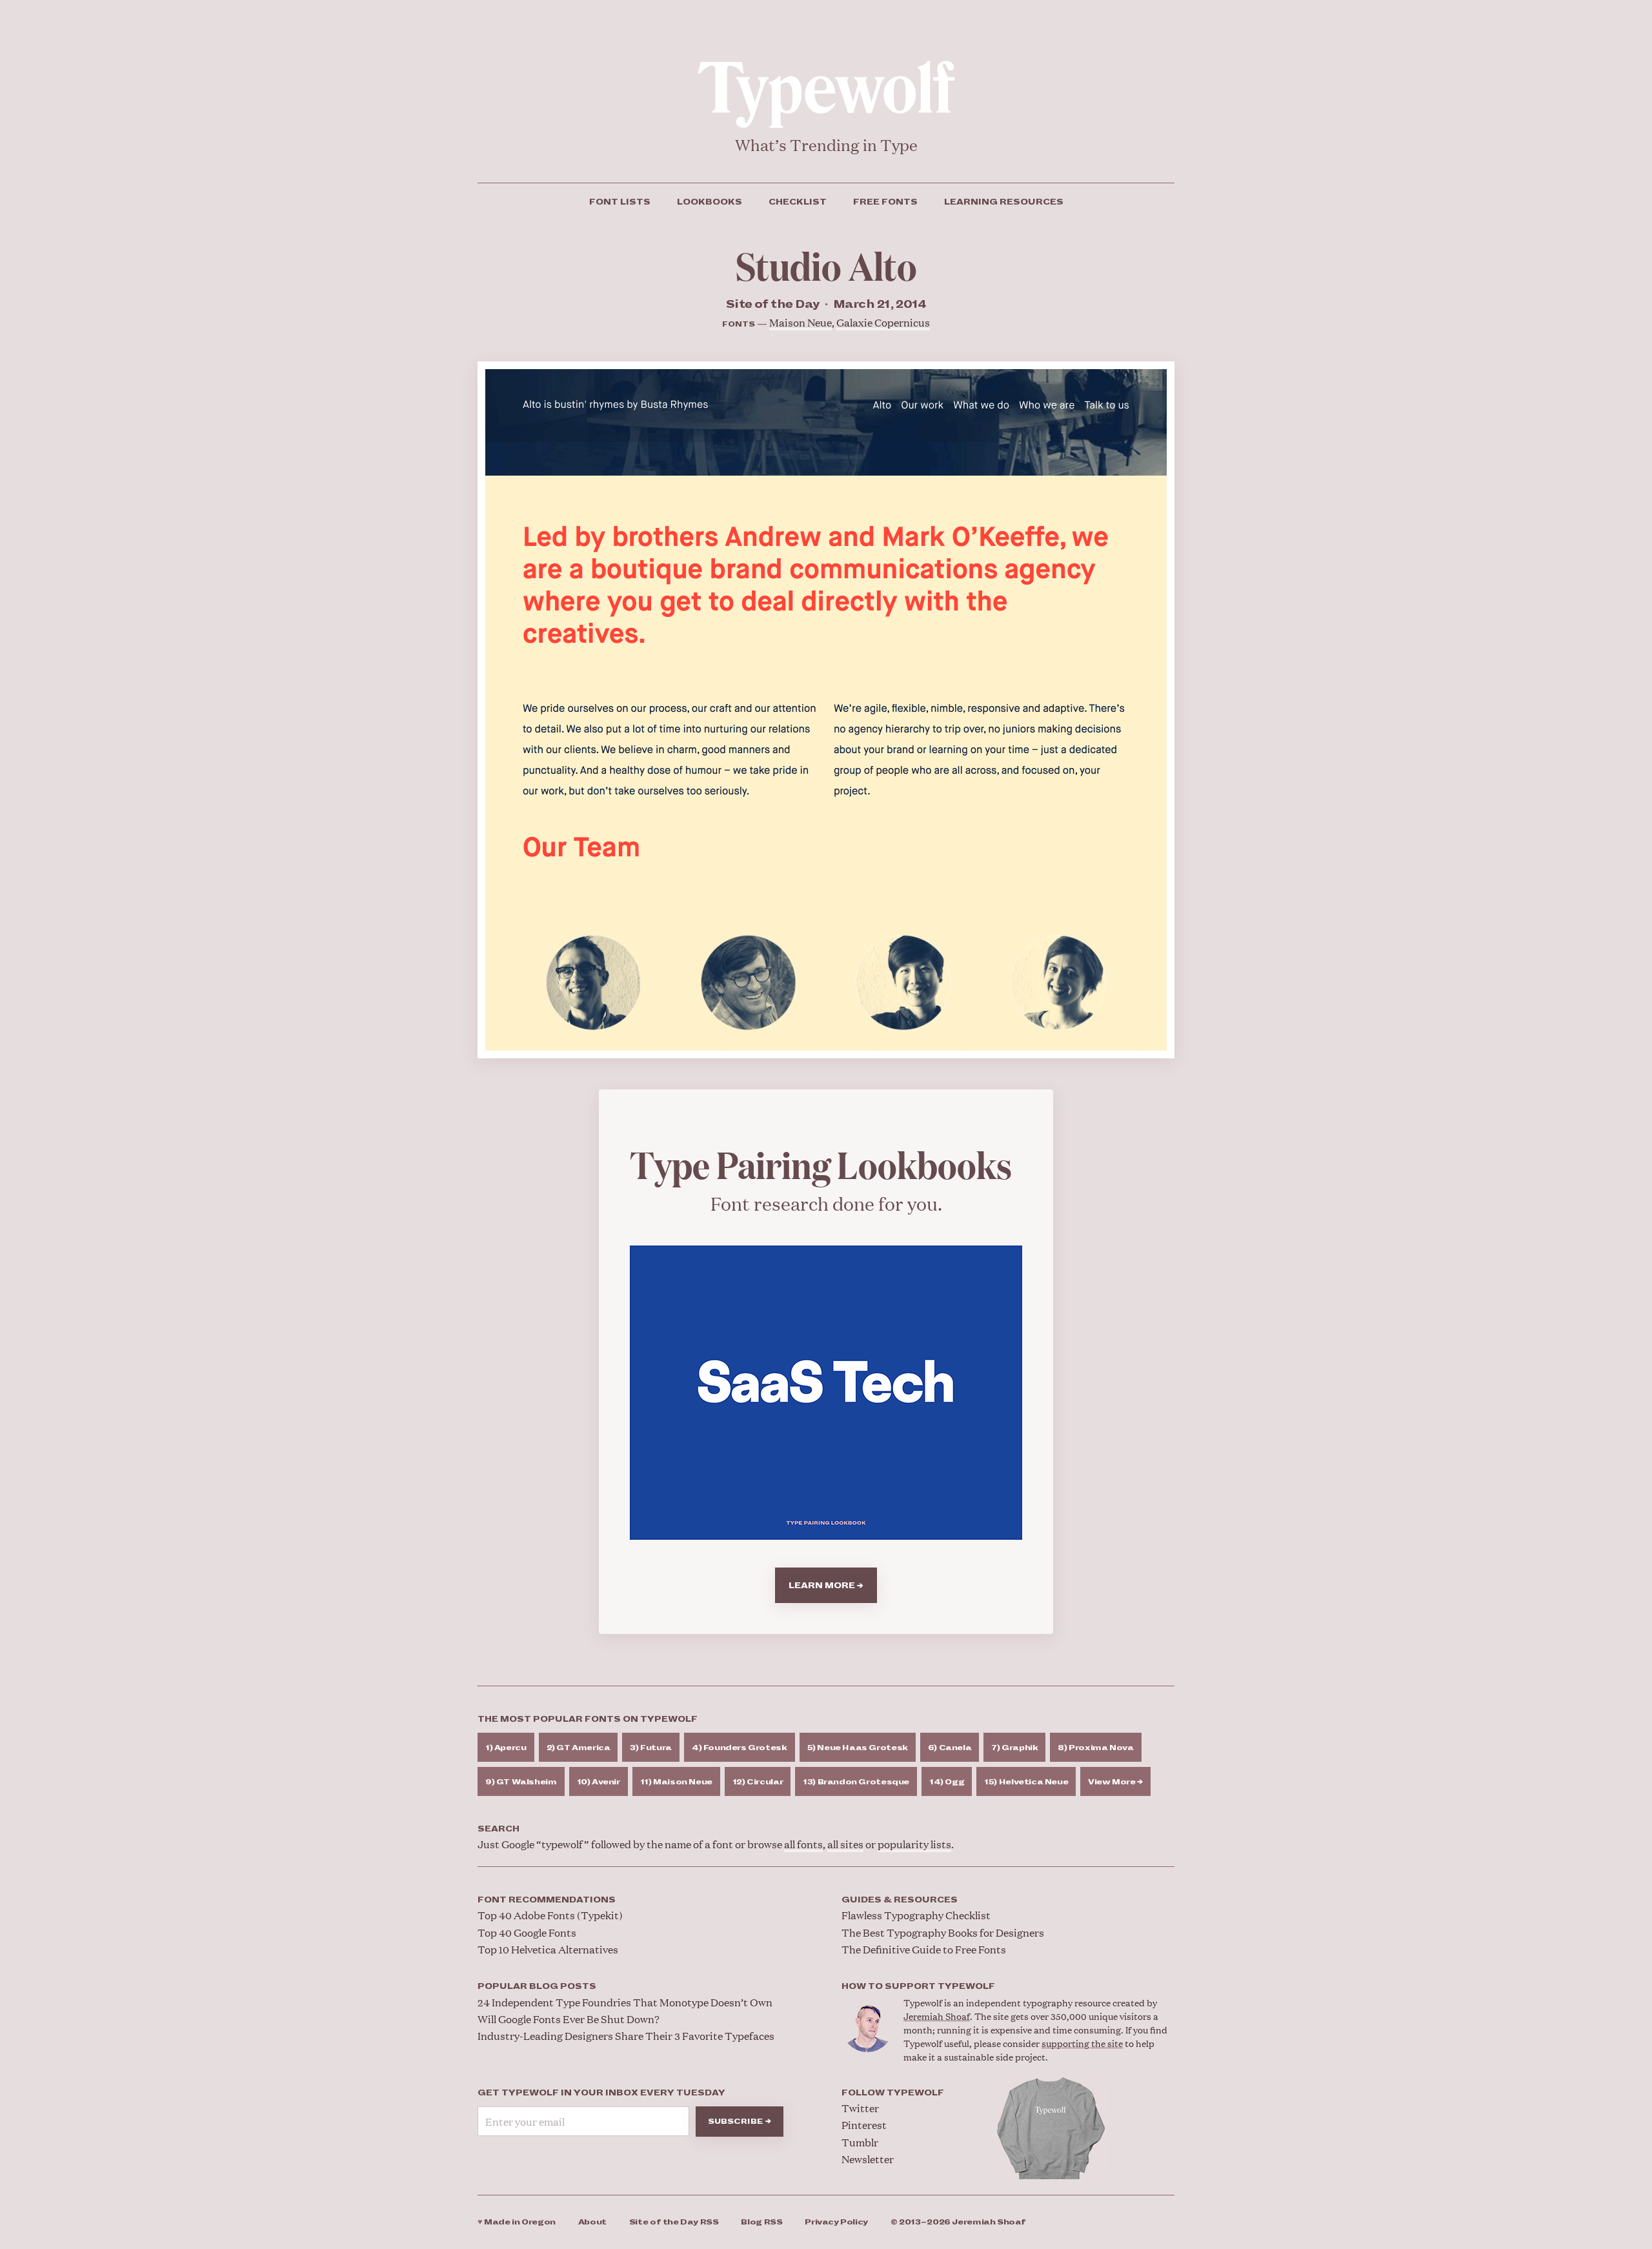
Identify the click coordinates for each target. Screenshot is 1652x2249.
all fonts (803, 1844)
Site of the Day (674, 2222)
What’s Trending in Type (826, 145)
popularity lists (914, 1844)
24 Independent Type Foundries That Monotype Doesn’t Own (625, 2002)
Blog (761, 2222)
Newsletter (868, 2159)
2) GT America (579, 1748)
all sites (845, 1844)
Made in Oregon (517, 2222)
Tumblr (860, 2142)
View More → (1115, 1782)
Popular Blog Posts (537, 1986)
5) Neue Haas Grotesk (858, 1748)
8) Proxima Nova (1095, 1748)
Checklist (798, 202)
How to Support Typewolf (918, 1986)
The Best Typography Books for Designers (943, 1932)
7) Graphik (1014, 1748)
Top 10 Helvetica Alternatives (548, 1949)
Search (499, 1829)
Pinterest (864, 2125)
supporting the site (1082, 2043)
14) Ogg (947, 1782)
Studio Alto (826, 265)
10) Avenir (599, 1782)
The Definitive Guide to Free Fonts (924, 1949)
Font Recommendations (547, 1900)
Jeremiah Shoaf (937, 2016)
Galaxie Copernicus (883, 322)
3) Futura (651, 1748)
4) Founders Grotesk (740, 1748)
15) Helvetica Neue (1026, 1782)
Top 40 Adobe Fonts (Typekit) (550, 1915)
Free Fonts (885, 202)
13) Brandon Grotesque (856, 1782)
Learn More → (826, 1586)
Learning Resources (1004, 202)
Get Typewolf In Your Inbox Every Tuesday (601, 2093)
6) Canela (950, 1748)
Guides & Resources (900, 1900)
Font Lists (620, 202)
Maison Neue (801, 322)
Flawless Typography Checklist (916, 1915)
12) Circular (758, 1782)
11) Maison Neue (676, 1782)
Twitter (860, 2108)
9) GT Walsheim (521, 1782)
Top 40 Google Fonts (527, 1932)
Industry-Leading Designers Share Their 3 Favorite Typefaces (626, 2036)
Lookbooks (710, 202)
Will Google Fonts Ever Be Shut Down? (569, 2019)
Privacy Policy (836, 2222)
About (592, 2222)
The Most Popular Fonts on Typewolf (588, 1719)
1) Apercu (506, 1748)
